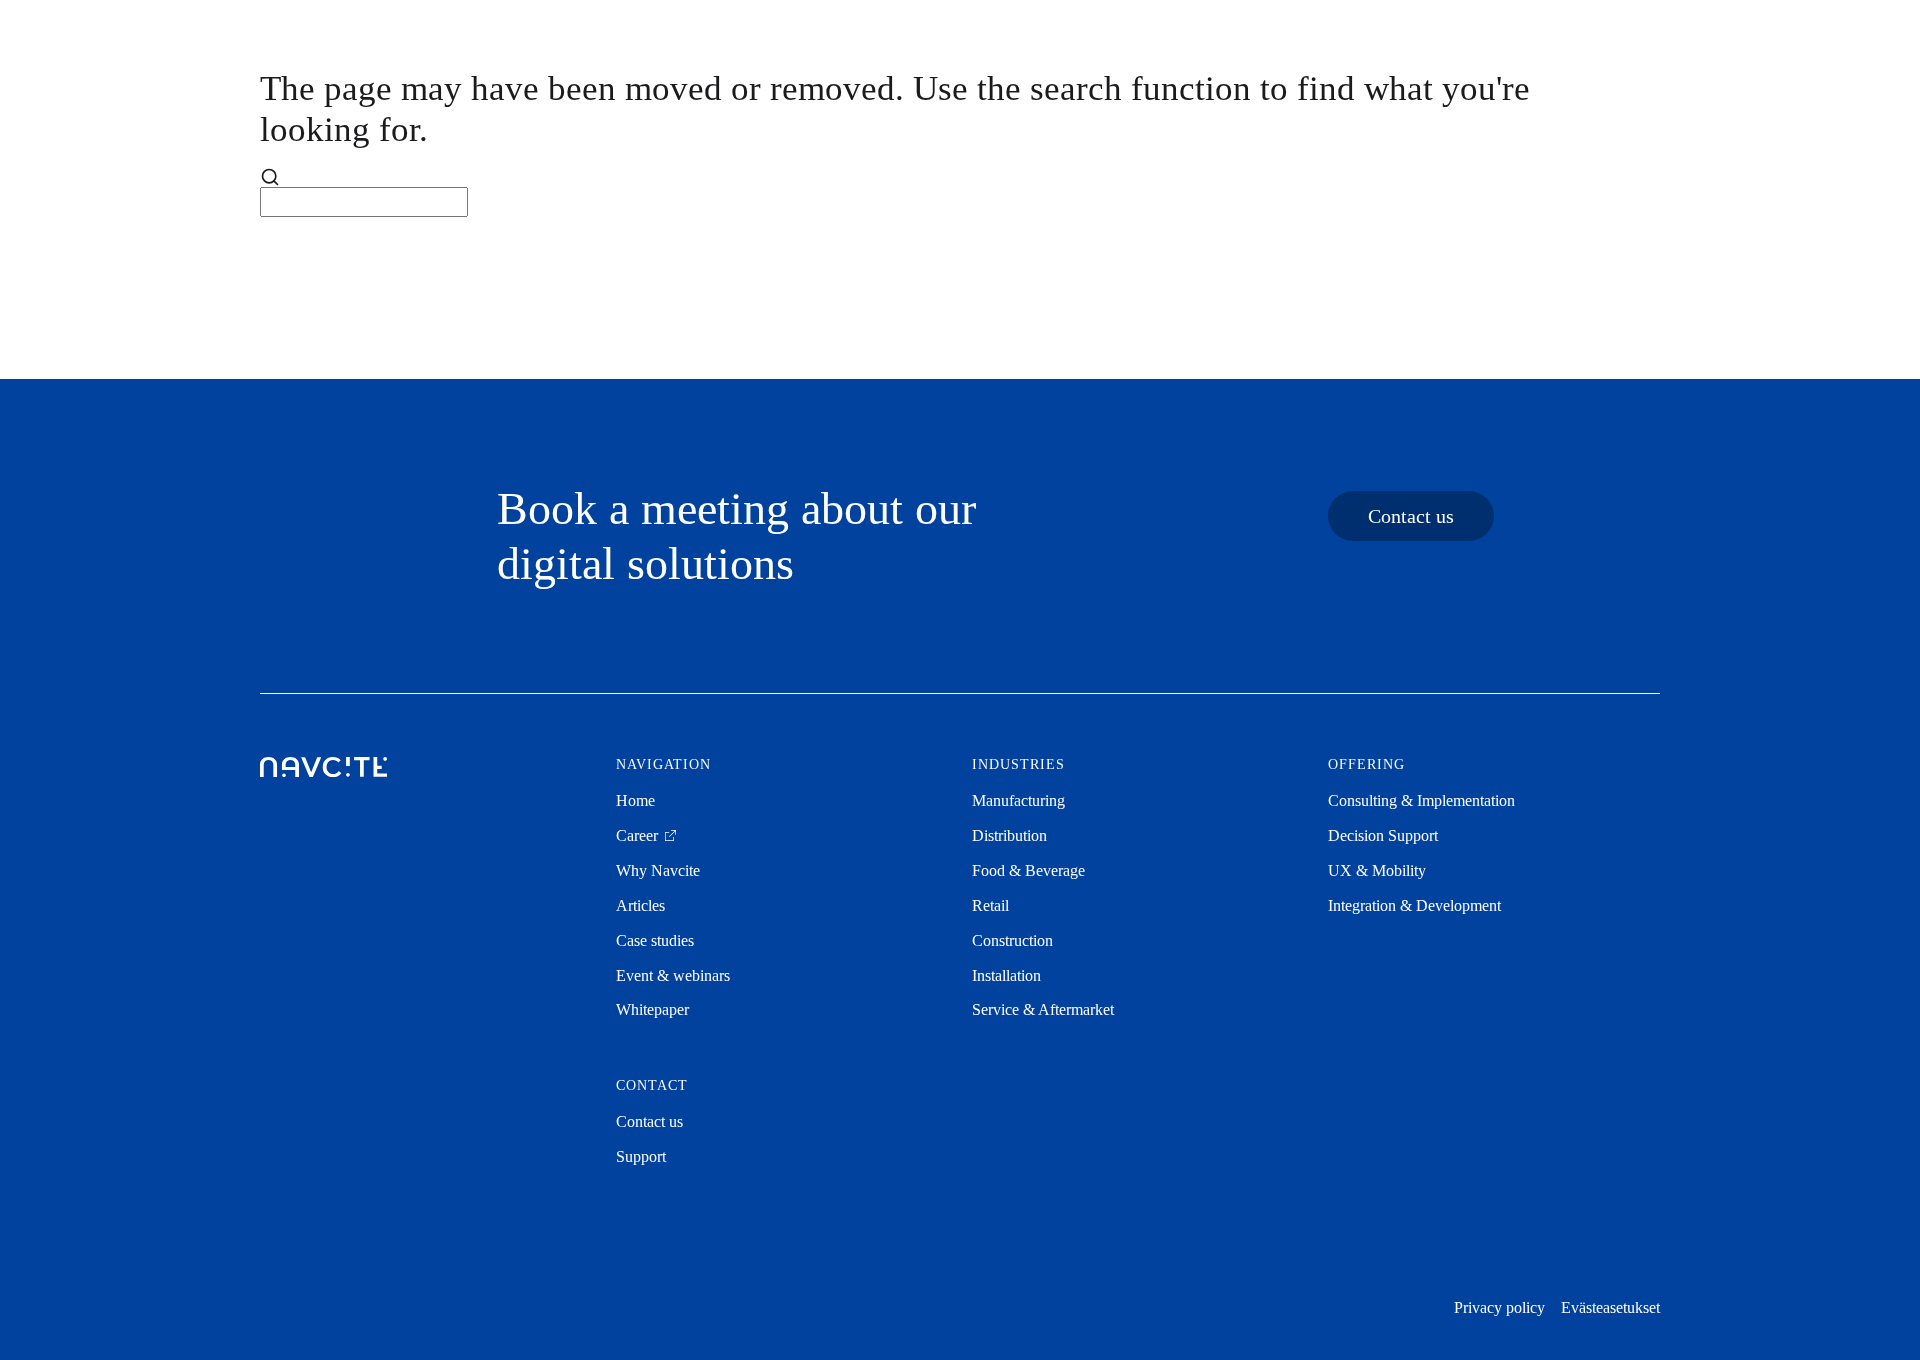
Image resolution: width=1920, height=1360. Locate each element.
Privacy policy (1499, 1307)
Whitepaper (652, 1009)
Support (641, 1156)
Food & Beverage (1028, 870)
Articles (640, 905)
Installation (1006, 975)
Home (635, 800)
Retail (990, 905)
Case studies (655, 940)
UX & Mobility (1377, 870)
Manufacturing (1018, 800)
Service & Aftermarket (1043, 1009)
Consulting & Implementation (1421, 800)
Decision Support (1383, 835)
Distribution (1009, 835)
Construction (1012, 940)
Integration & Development (1414, 905)
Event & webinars (673, 975)
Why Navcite (658, 870)
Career (639, 835)
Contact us (1411, 516)
